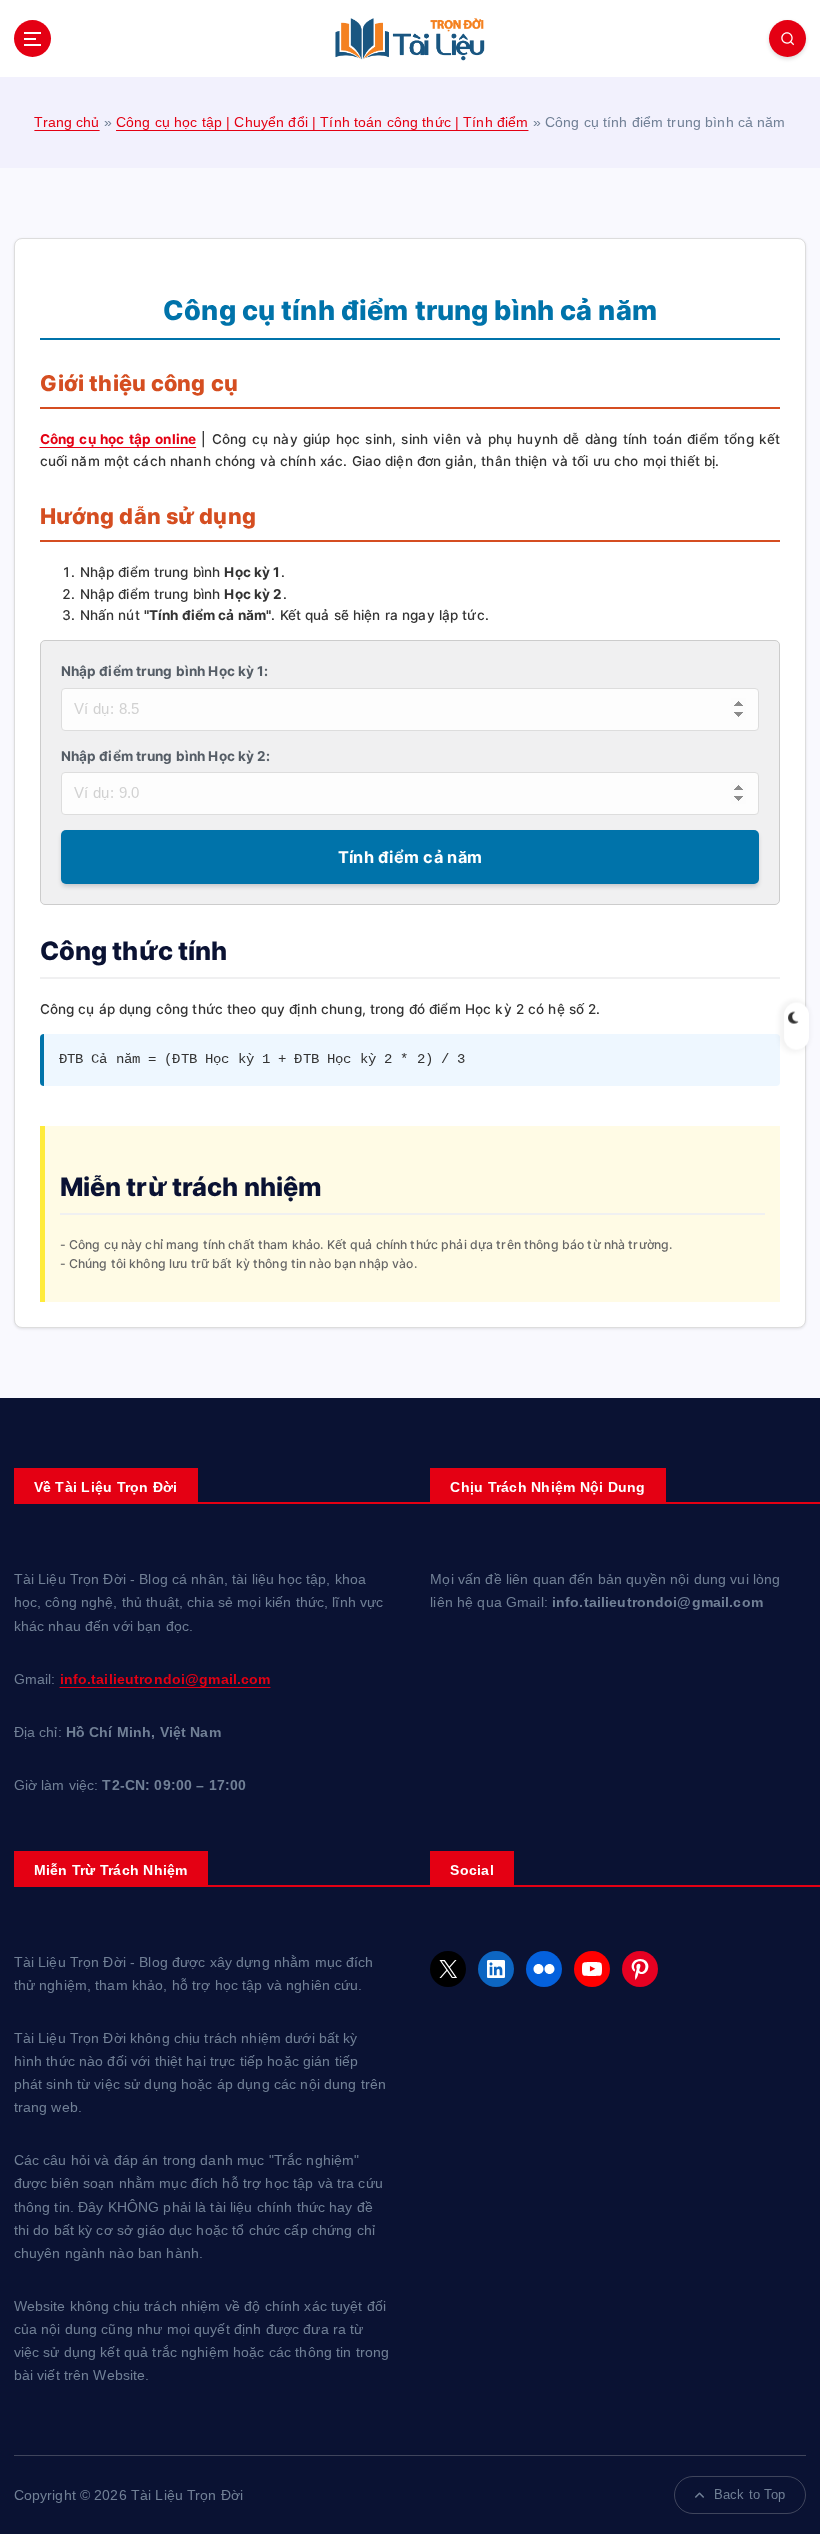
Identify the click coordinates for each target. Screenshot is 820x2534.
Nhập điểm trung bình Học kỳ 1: (165, 671)
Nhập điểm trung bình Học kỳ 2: (166, 756)
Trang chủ (66, 122)
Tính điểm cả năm (410, 857)
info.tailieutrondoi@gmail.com (165, 1679)
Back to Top (750, 2494)
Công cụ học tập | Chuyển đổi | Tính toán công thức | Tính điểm (322, 122)
